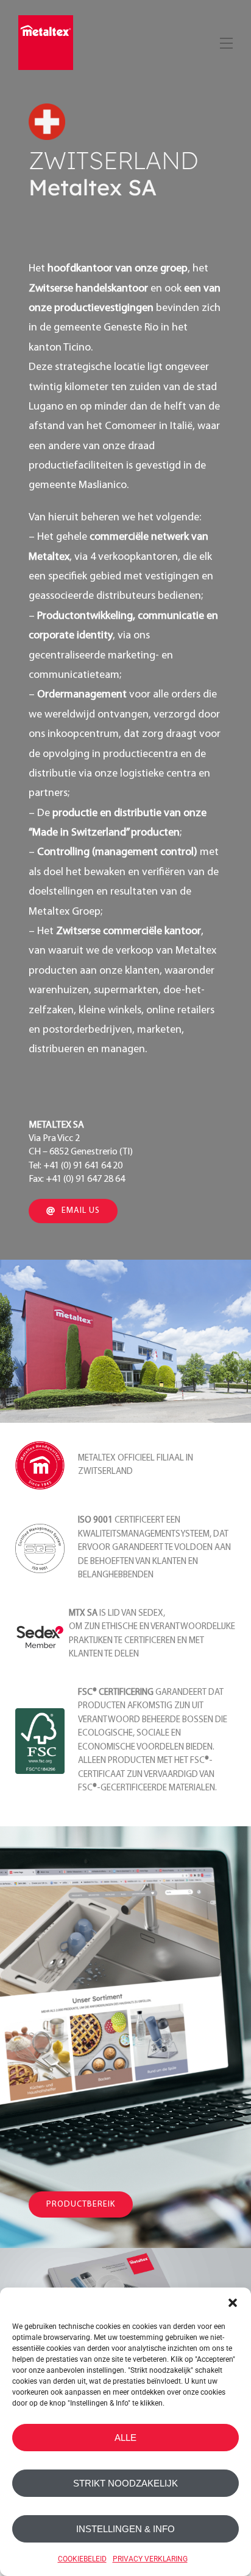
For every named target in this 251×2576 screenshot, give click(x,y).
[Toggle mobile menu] (225, 41)
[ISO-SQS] (40, 1529)
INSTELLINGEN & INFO (125, 2529)
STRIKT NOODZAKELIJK (125, 2483)
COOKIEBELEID (82, 2559)
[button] (233, 2303)
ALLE (125, 2438)
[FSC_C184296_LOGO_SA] (40, 1713)
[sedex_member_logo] (40, 1615)
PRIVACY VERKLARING (150, 2559)
